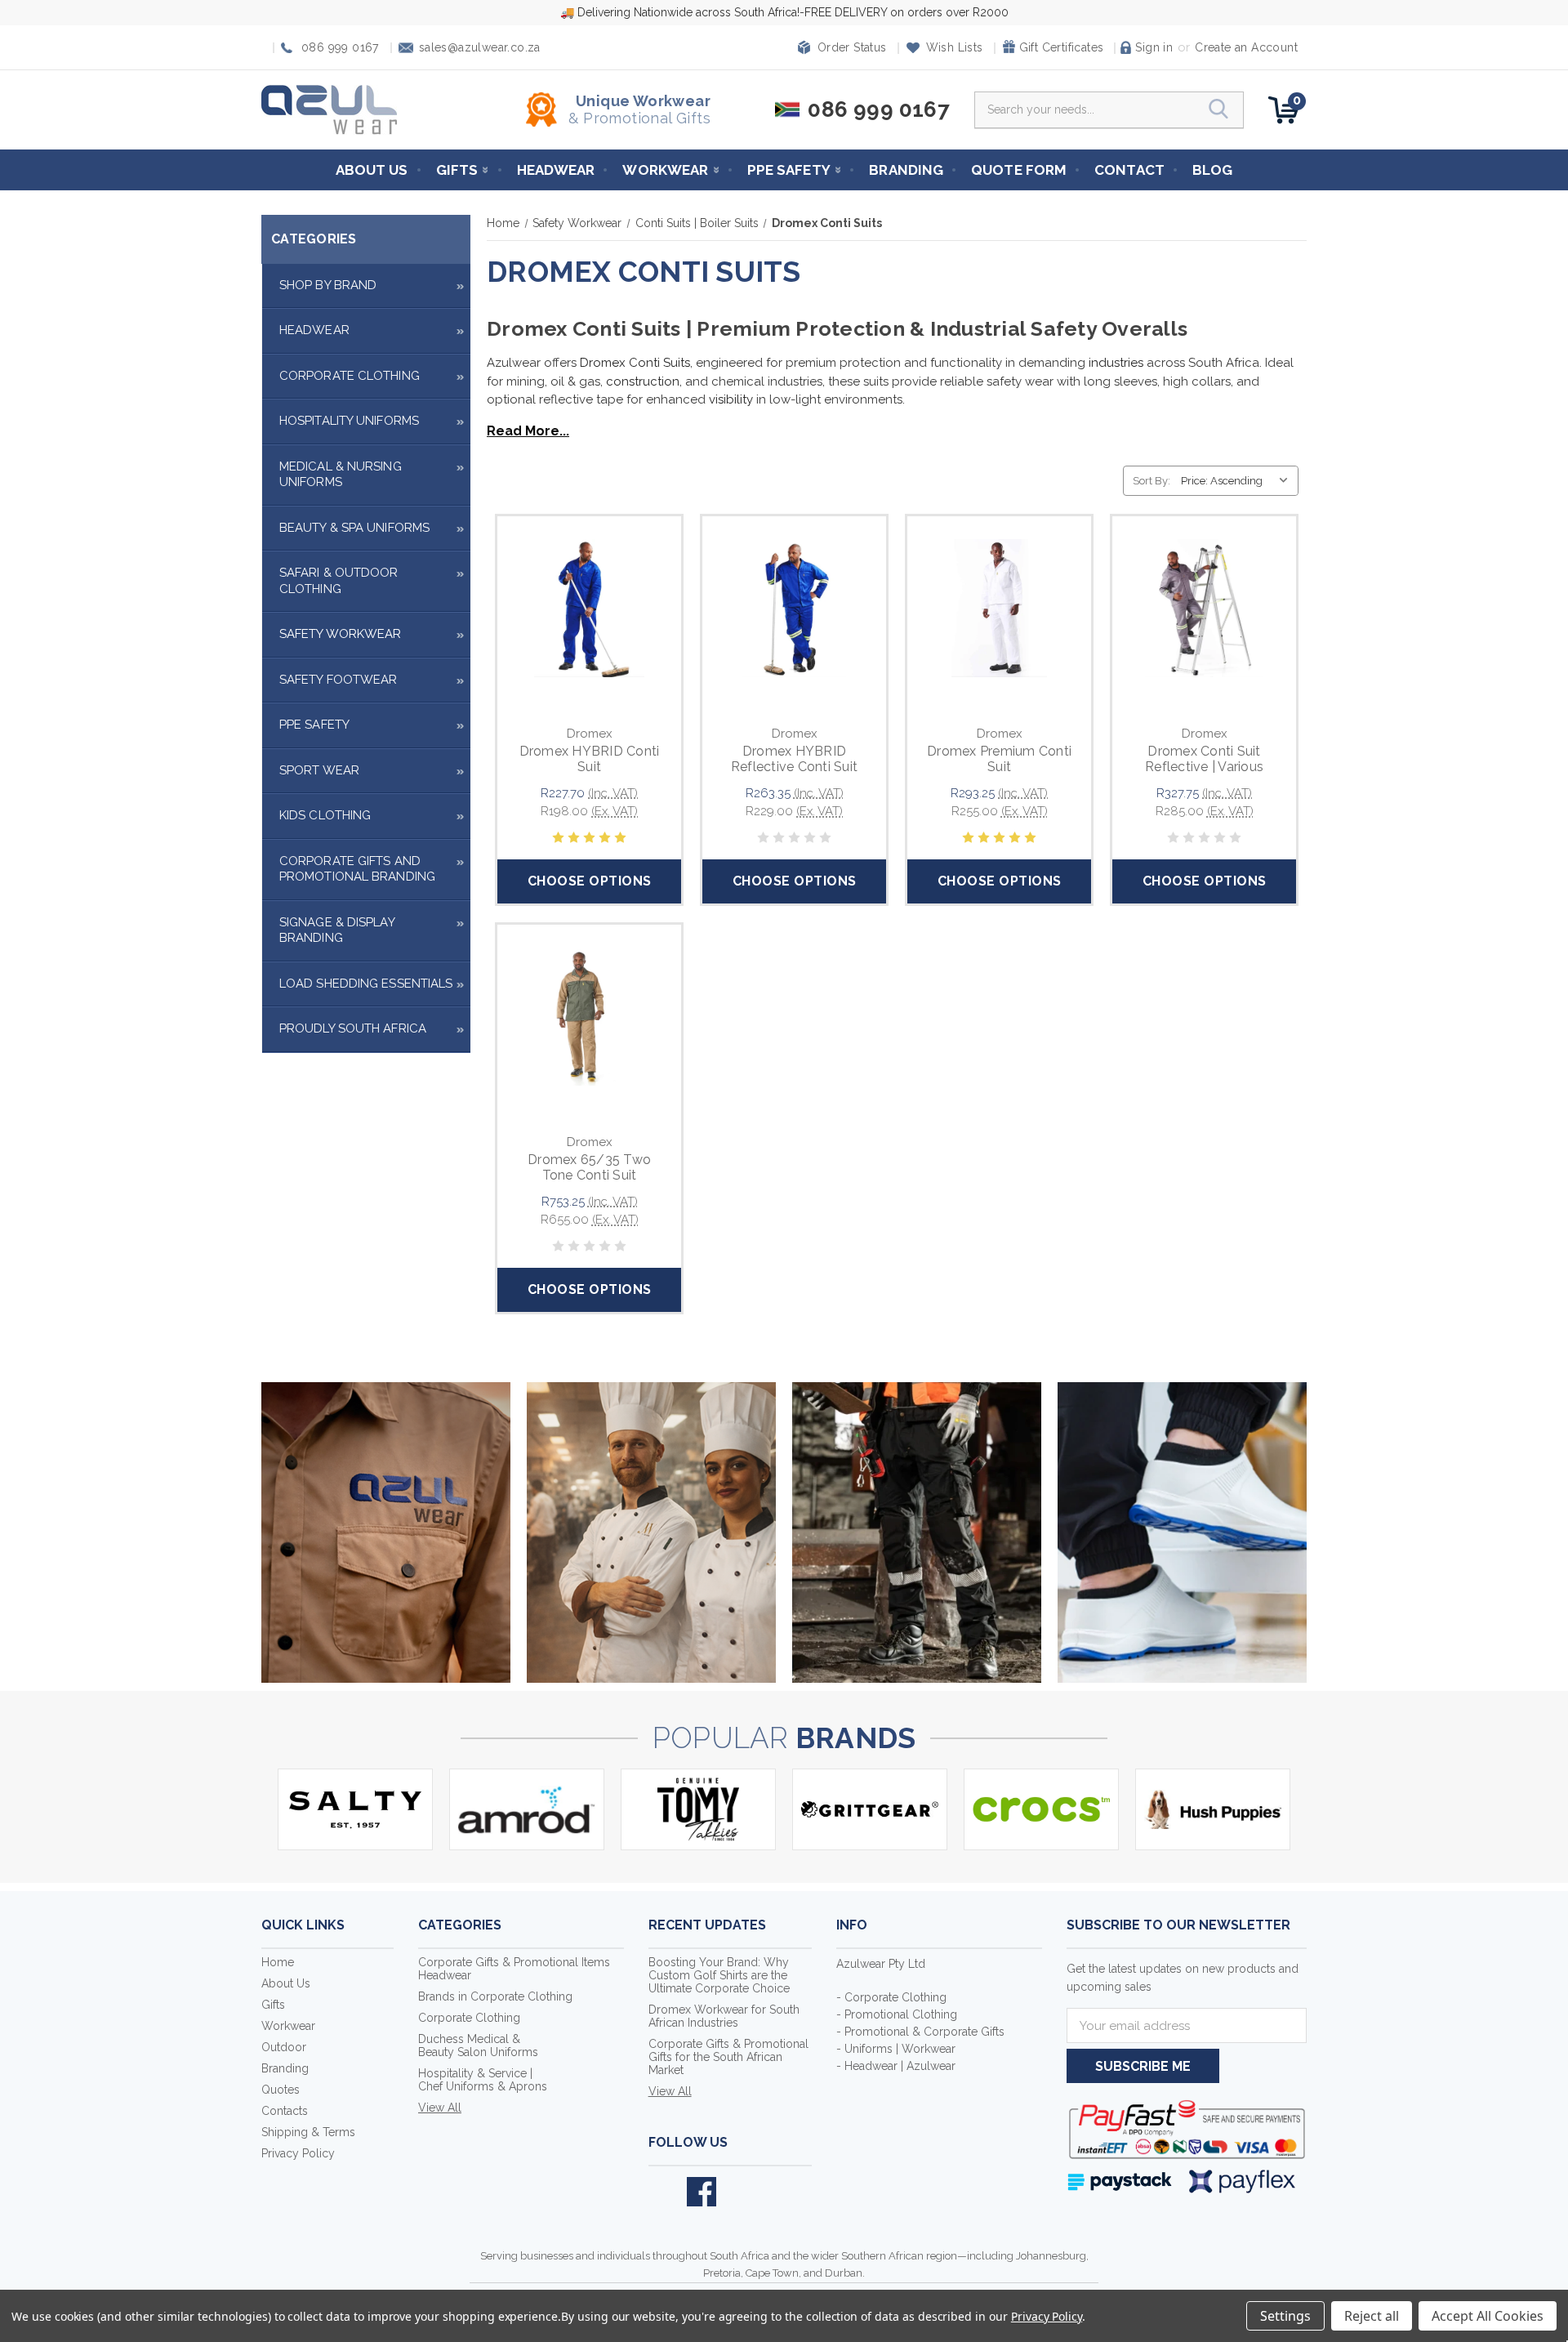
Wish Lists (955, 47)
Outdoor (284, 2047)
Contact (1129, 170)
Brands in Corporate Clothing (495, 1996)
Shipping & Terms (308, 2132)
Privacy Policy (298, 2153)
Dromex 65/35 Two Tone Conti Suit (589, 1167)
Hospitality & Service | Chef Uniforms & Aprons (483, 2080)
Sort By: (1151, 481)
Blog (1212, 170)
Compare (584, 627)
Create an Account (1246, 47)
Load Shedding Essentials (366, 984)
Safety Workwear (341, 634)
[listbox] (1238, 481)
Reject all (1372, 2316)
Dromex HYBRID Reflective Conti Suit (794, 759)
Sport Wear (319, 770)
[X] (663, 2192)
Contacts (285, 2111)
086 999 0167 (340, 48)
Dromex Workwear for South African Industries (724, 2016)
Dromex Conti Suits (635, 363)
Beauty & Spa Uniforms (354, 528)
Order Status (852, 47)
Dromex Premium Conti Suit (999, 759)
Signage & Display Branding (337, 930)
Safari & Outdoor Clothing (339, 581)
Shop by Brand (328, 285)
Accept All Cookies (1488, 2316)
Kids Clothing (325, 815)
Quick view (589, 590)
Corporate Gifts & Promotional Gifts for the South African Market (728, 2057)
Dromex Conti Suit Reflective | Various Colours (1204, 767)
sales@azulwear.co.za (480, 48)
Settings (1285, 2316)
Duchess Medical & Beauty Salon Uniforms (478, 2045)
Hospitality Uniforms (349, 421)
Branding (906, 170)
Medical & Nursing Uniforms (341, 475)
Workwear (665, 170)
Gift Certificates (1062, 47)
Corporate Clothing (350, 376)
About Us (372, 170)
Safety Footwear (339, 680)
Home (278, 1962)
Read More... (528, 431)
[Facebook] (702, 2192)
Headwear (556, 170)
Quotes (281, 2090)
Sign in (1154, 47)
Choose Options (590, 881)
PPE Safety (789, 170)
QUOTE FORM (1019, 170)
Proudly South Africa (353, 1028)
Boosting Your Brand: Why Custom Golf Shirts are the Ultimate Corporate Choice (719, 1975)
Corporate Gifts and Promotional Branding (357, 869)
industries (1116, 363)
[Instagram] (740, 2192)
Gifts (457, 170)
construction (643, 381)
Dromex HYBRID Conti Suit (590, 759)
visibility (731, 399)
